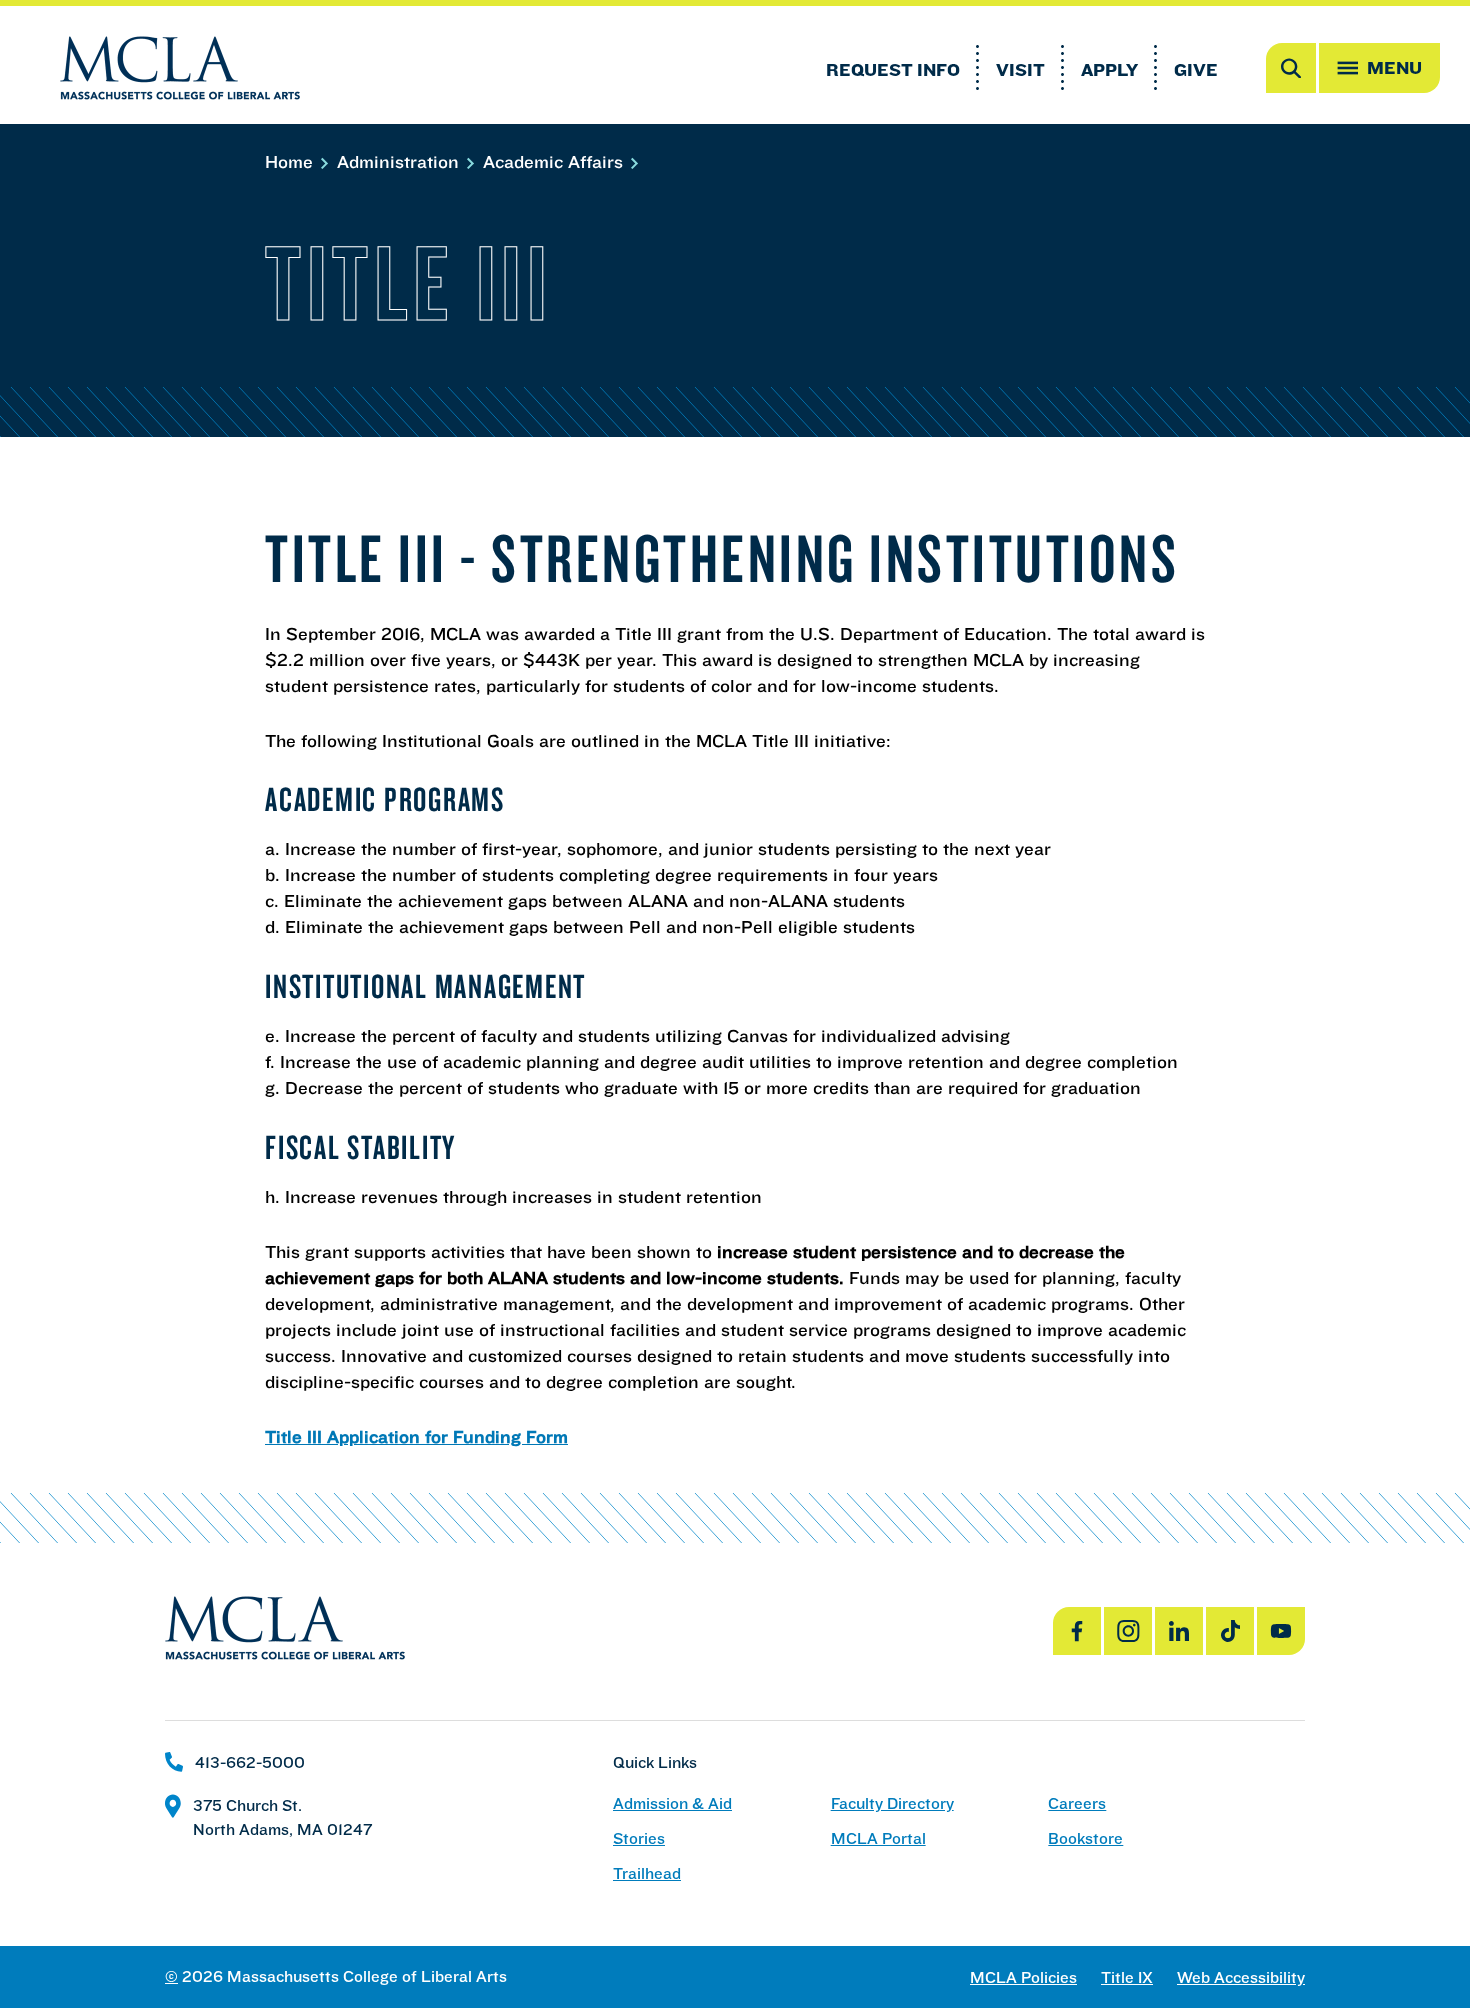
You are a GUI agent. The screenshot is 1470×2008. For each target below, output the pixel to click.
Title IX (1127, 1977)
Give (1196, 69)
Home (291, 161)
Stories (639, 1838)
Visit (1020, 69)
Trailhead (647, 1873)
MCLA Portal (878, 1838)
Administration (400, 161)
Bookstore (1085, 1838)
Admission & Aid (672, 1803)
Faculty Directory (892, 1803)
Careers (1077, 1803)
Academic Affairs (555, 161)
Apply (1109, 69)
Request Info (893, 69)
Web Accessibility (1241, 1977)
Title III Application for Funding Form (416, 1436)
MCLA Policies (1023, 1977)
